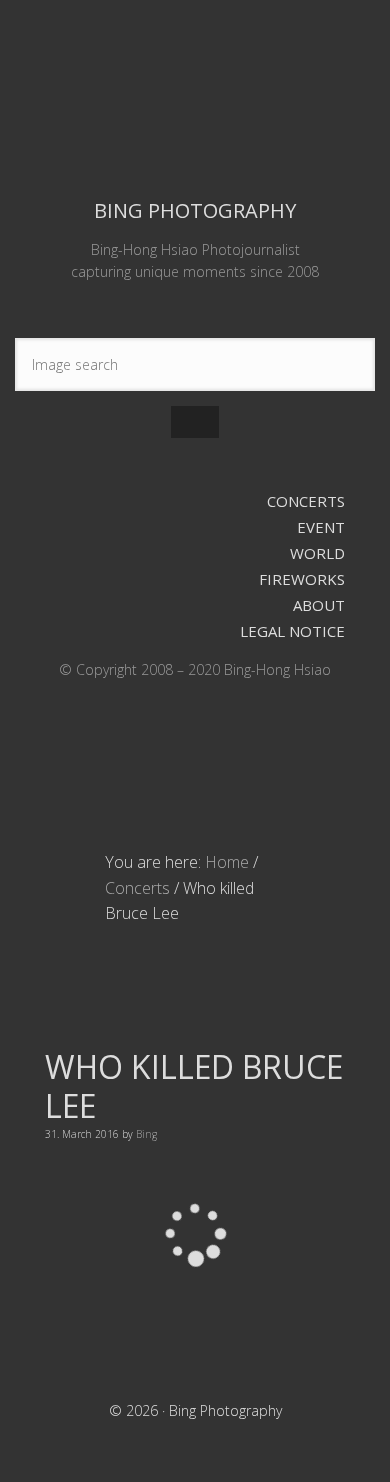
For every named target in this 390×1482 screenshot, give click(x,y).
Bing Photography (195, 96)
